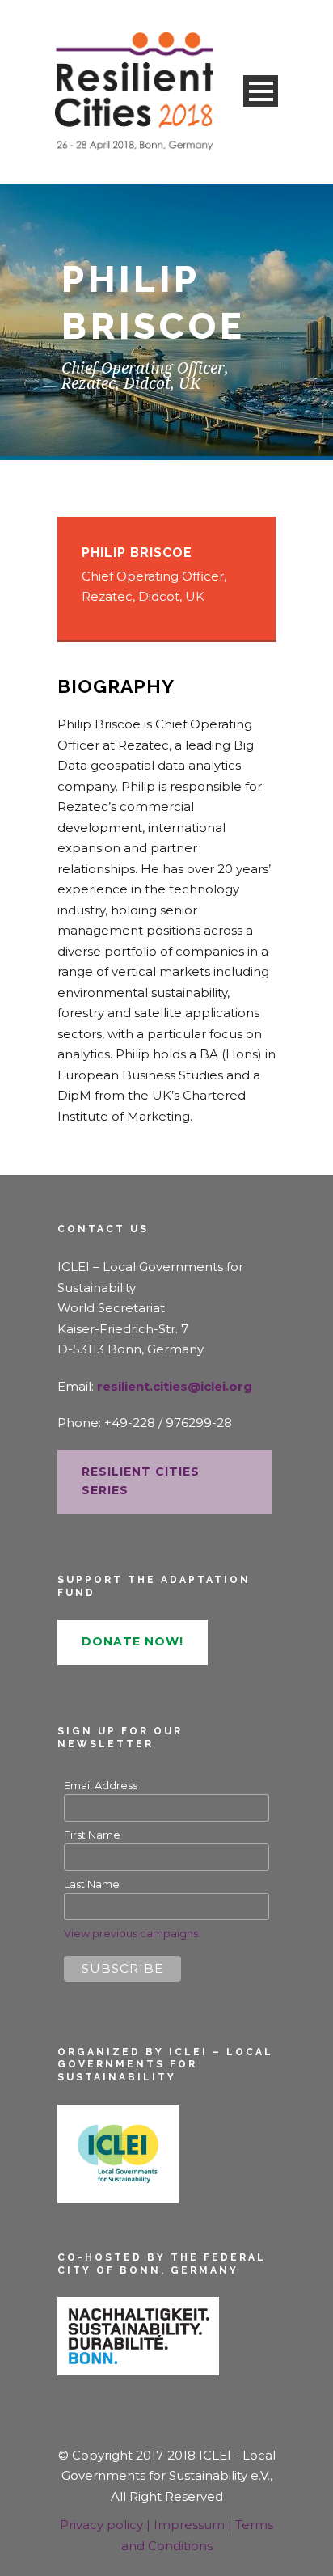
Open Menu (261, 91)
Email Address (101, 1785)
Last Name (92, 1884)
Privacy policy (103, 2525)
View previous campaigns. (132, 1933)
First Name (92, 1835)
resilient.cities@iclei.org (175, 1386)
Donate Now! (133, 1641)
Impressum (191, 2525)
